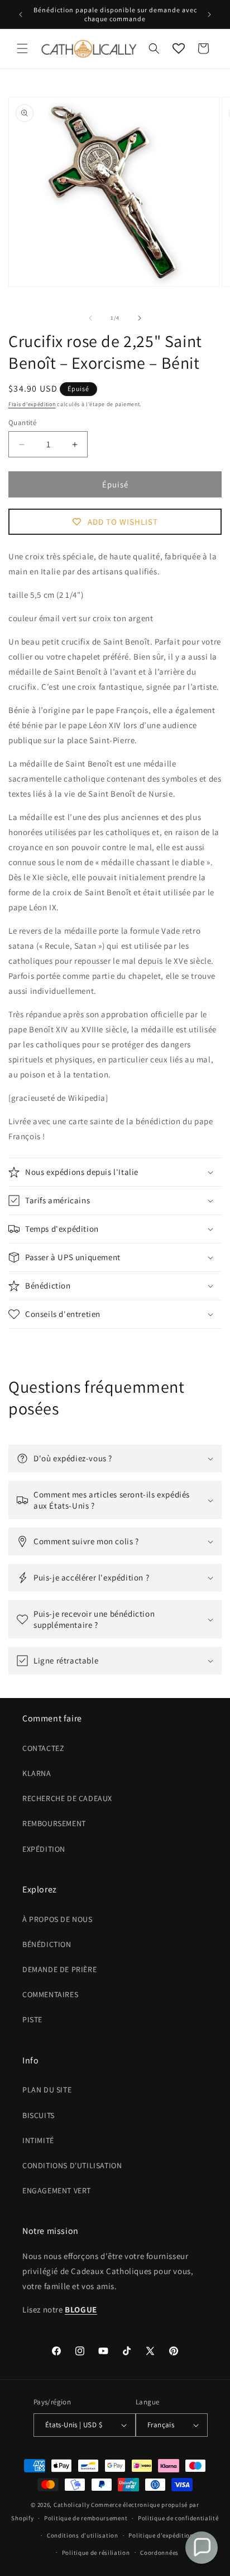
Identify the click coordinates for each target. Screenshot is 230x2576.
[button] (22, 48)
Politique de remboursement (86, 2518)
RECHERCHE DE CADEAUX (67, 1798)
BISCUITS (39, 2115)
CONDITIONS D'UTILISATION (72, 2165)
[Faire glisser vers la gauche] (90, 318)
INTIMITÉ (38, 2140)
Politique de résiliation (96, 2553)
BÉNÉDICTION (47, 1944)
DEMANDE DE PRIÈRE (59, 1969)
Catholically (71, 2505)
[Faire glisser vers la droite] (140, 318)
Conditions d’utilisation (83, 2535)
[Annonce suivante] (209, 14)
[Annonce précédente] (21, 14)
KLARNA (37, 1773)
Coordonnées (159, 2553)
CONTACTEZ (43, 1748)
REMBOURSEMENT (54, 1823)
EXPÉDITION (44, 1849)
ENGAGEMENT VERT (57, 2190)
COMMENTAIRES (50, 1994)
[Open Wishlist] (179, 48)
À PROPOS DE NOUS (57, 1919)
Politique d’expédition (161, 2535)
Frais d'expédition (32, 404)
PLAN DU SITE (47, 2090)
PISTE (32, 2019)
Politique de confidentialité (178, 2518)
